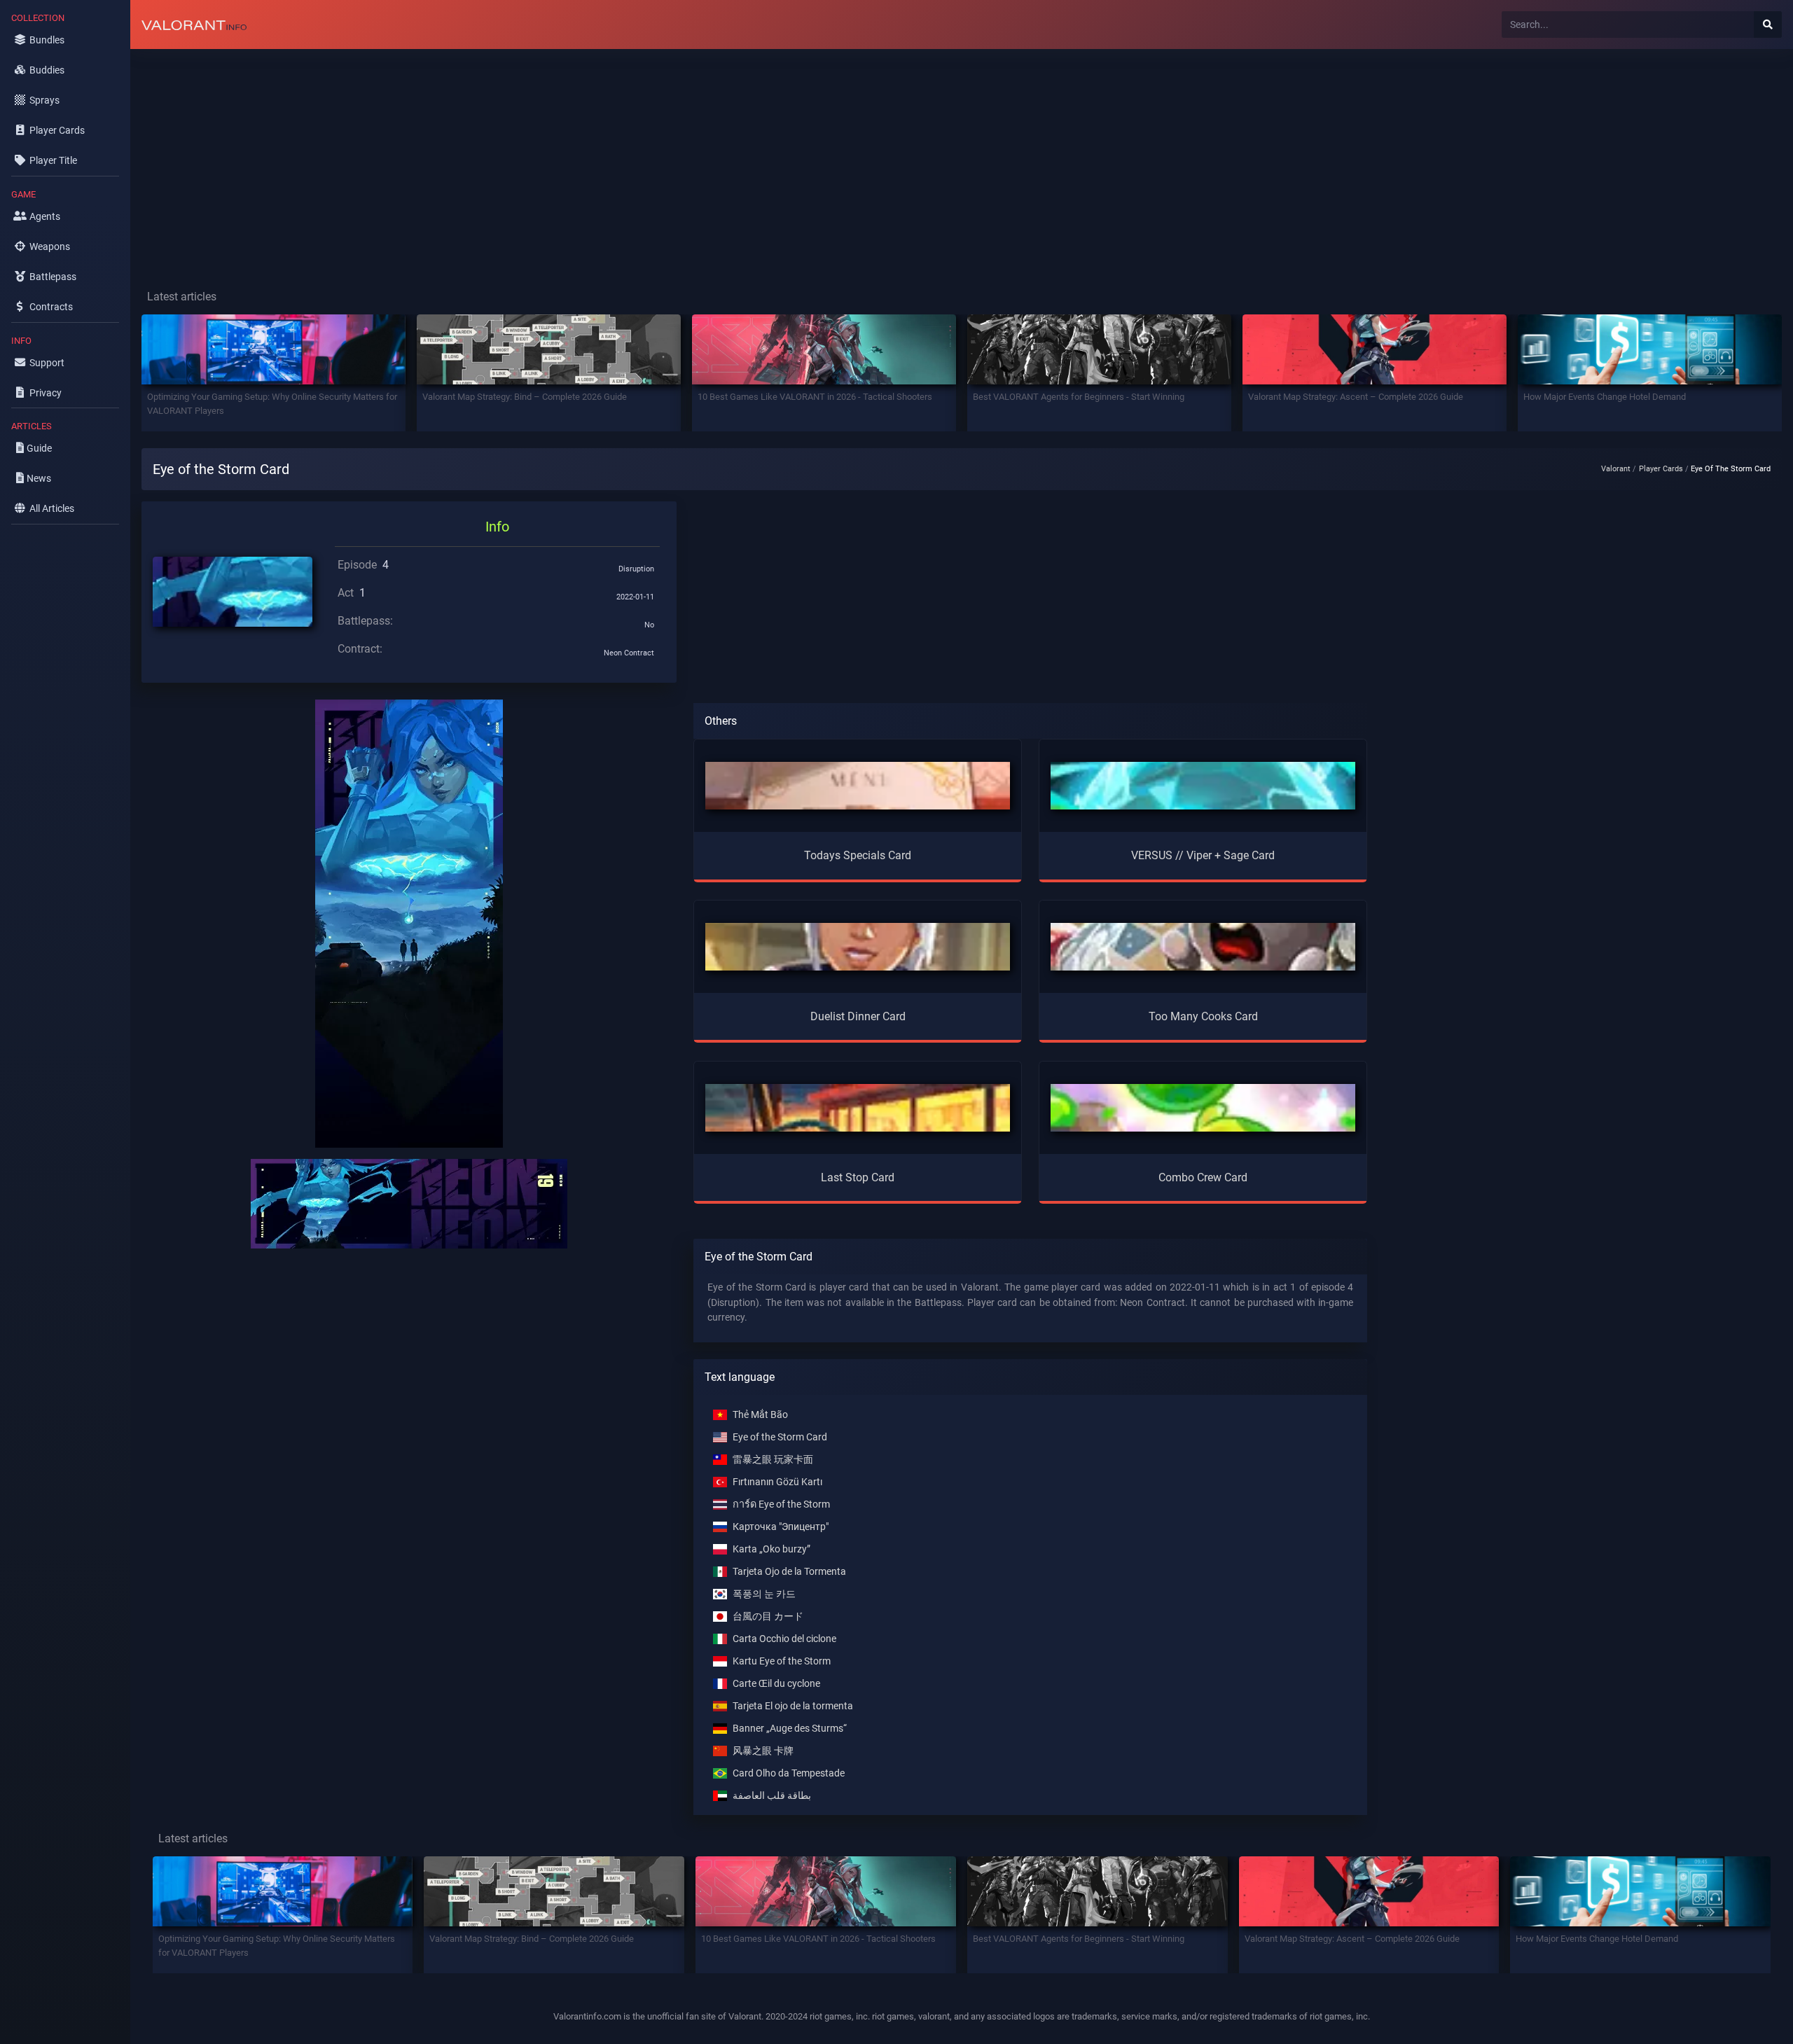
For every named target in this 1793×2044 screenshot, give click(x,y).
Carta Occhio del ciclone (784, 1639)
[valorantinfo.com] (194, 25)
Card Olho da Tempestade (789, 1773)
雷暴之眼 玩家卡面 (773, 1460)
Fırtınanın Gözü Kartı (777, 1482)
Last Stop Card (858, 1177)
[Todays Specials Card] (858, 785)
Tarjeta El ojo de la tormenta (793, 1706)
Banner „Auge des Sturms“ (790, 1729)
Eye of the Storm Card (780, 1437)
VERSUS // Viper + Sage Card (1203, 855)
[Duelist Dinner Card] (858, 946)
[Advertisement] (551, 158)
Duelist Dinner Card (858, 1016)
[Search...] (1768, 25)
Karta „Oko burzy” (771, 1549)
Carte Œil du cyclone (776, 1684)
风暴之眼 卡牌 (763, 1751)
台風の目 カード (768, 1617)
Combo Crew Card (1203, 1177)
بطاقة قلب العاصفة (772, 1796)
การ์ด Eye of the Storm (781, 1504)
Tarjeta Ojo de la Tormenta (789, 1572)
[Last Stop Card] (858, 1107)
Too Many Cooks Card (1203, 1016)
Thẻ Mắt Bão (760, 1415)
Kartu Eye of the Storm (782, 1661)
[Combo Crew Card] (1203, 1107)
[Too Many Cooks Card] (1203, 946)
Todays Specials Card (858, 855)
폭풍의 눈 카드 (764, 1594)
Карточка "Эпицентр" (781, 1527)
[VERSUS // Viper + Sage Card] (1203, 785)
